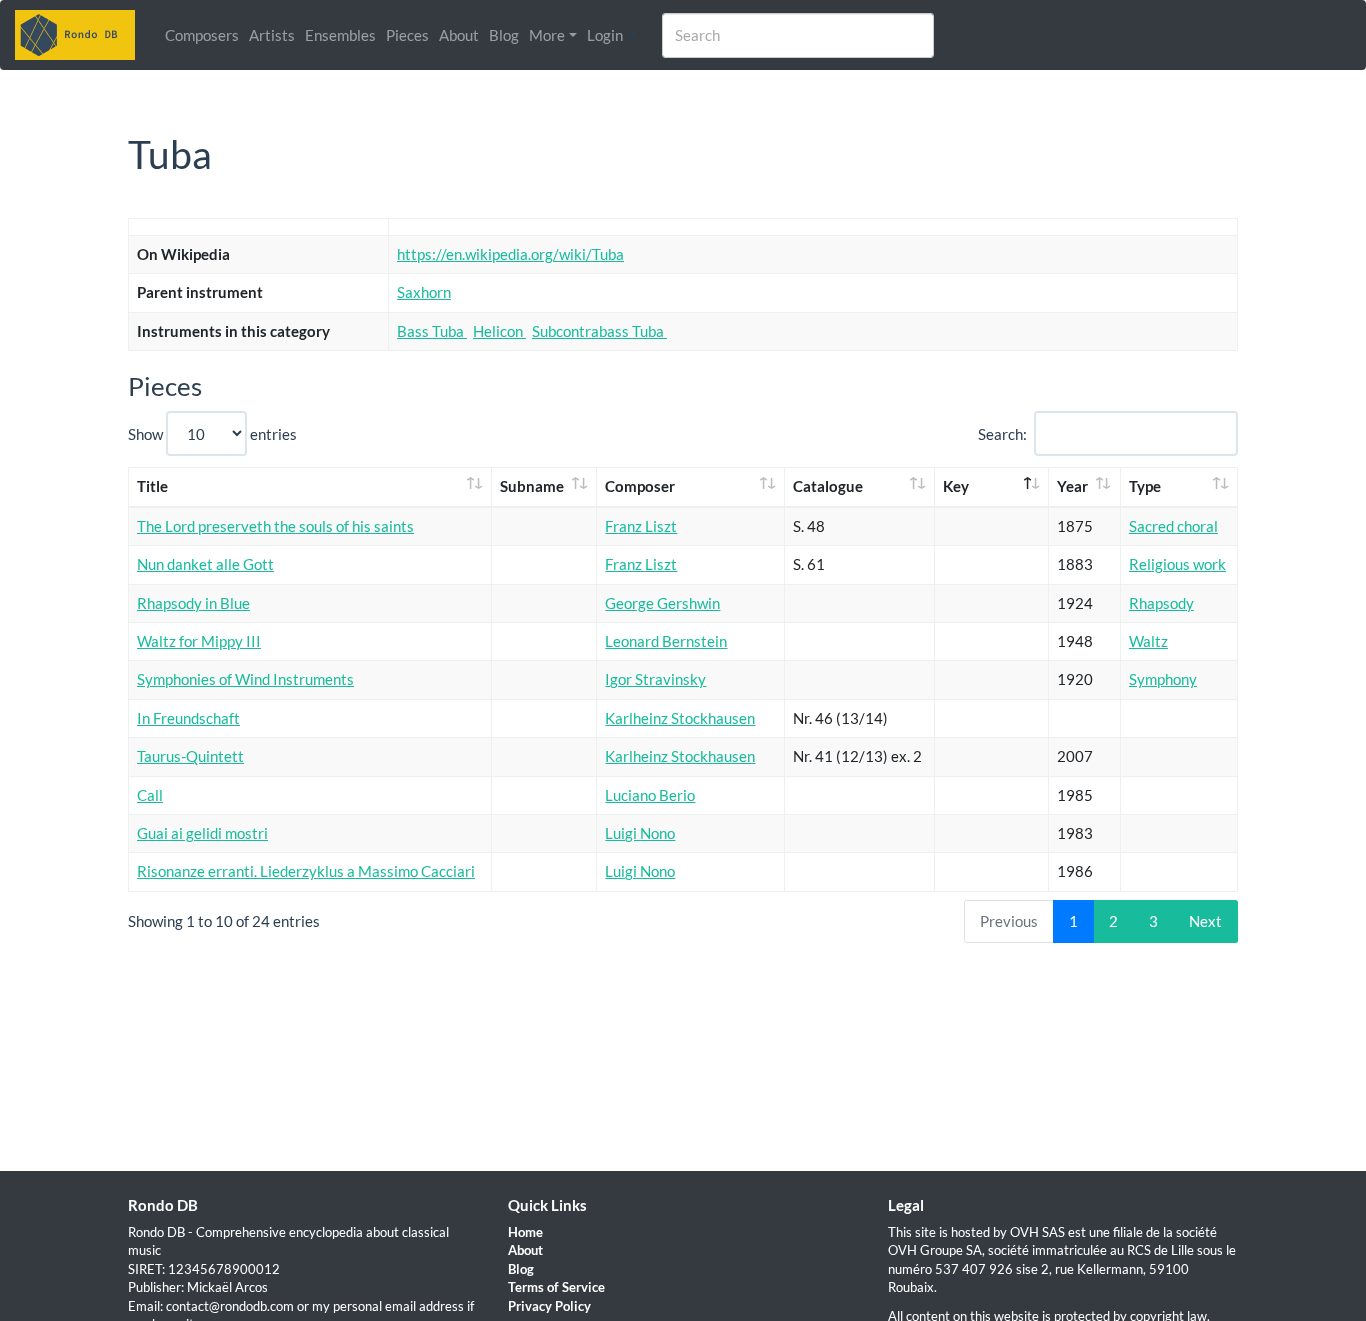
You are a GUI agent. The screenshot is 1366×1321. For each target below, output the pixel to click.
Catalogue (828, 486)
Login (605, 35)
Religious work (1177, 564)
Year (1072, 486)
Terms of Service (556, 1287)
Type (1145, 486)
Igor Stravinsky (655, 679)
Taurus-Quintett (190, 756)
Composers (202, 35)
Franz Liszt (641, 526)
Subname (532, 486)
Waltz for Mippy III (199, 641)
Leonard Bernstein (666, 641)
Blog (504, 35)
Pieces (407, 35)
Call (150, 795)
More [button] (547, 35)
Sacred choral (1173, 526)
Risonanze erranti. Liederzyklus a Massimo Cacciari (306, 871)
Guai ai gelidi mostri (202, 833)
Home (525, 1232)
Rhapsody (1161, 603)
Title (152, 486)
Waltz (1148, 641)
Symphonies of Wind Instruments (245, 679)
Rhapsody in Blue (193, 603)
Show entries (212, 434)
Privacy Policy (549, 1306)
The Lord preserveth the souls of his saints (275, 526)
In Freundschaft (188, 718)
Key (956, 486)
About (459, 35)
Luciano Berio (650, 795)
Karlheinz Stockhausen (680, 718)
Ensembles (340, 35)
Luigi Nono (640, 833)
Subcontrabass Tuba (599, 331)
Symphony (1163, 679)
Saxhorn (424, 292)
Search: (1002, 434)
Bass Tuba (432, 331)
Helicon (499, 331)
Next (1205, 921)
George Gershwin (662, 603)
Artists (272, 35)
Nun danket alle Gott (205, 564)
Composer (640, 486)
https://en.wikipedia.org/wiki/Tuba (510, 254)
